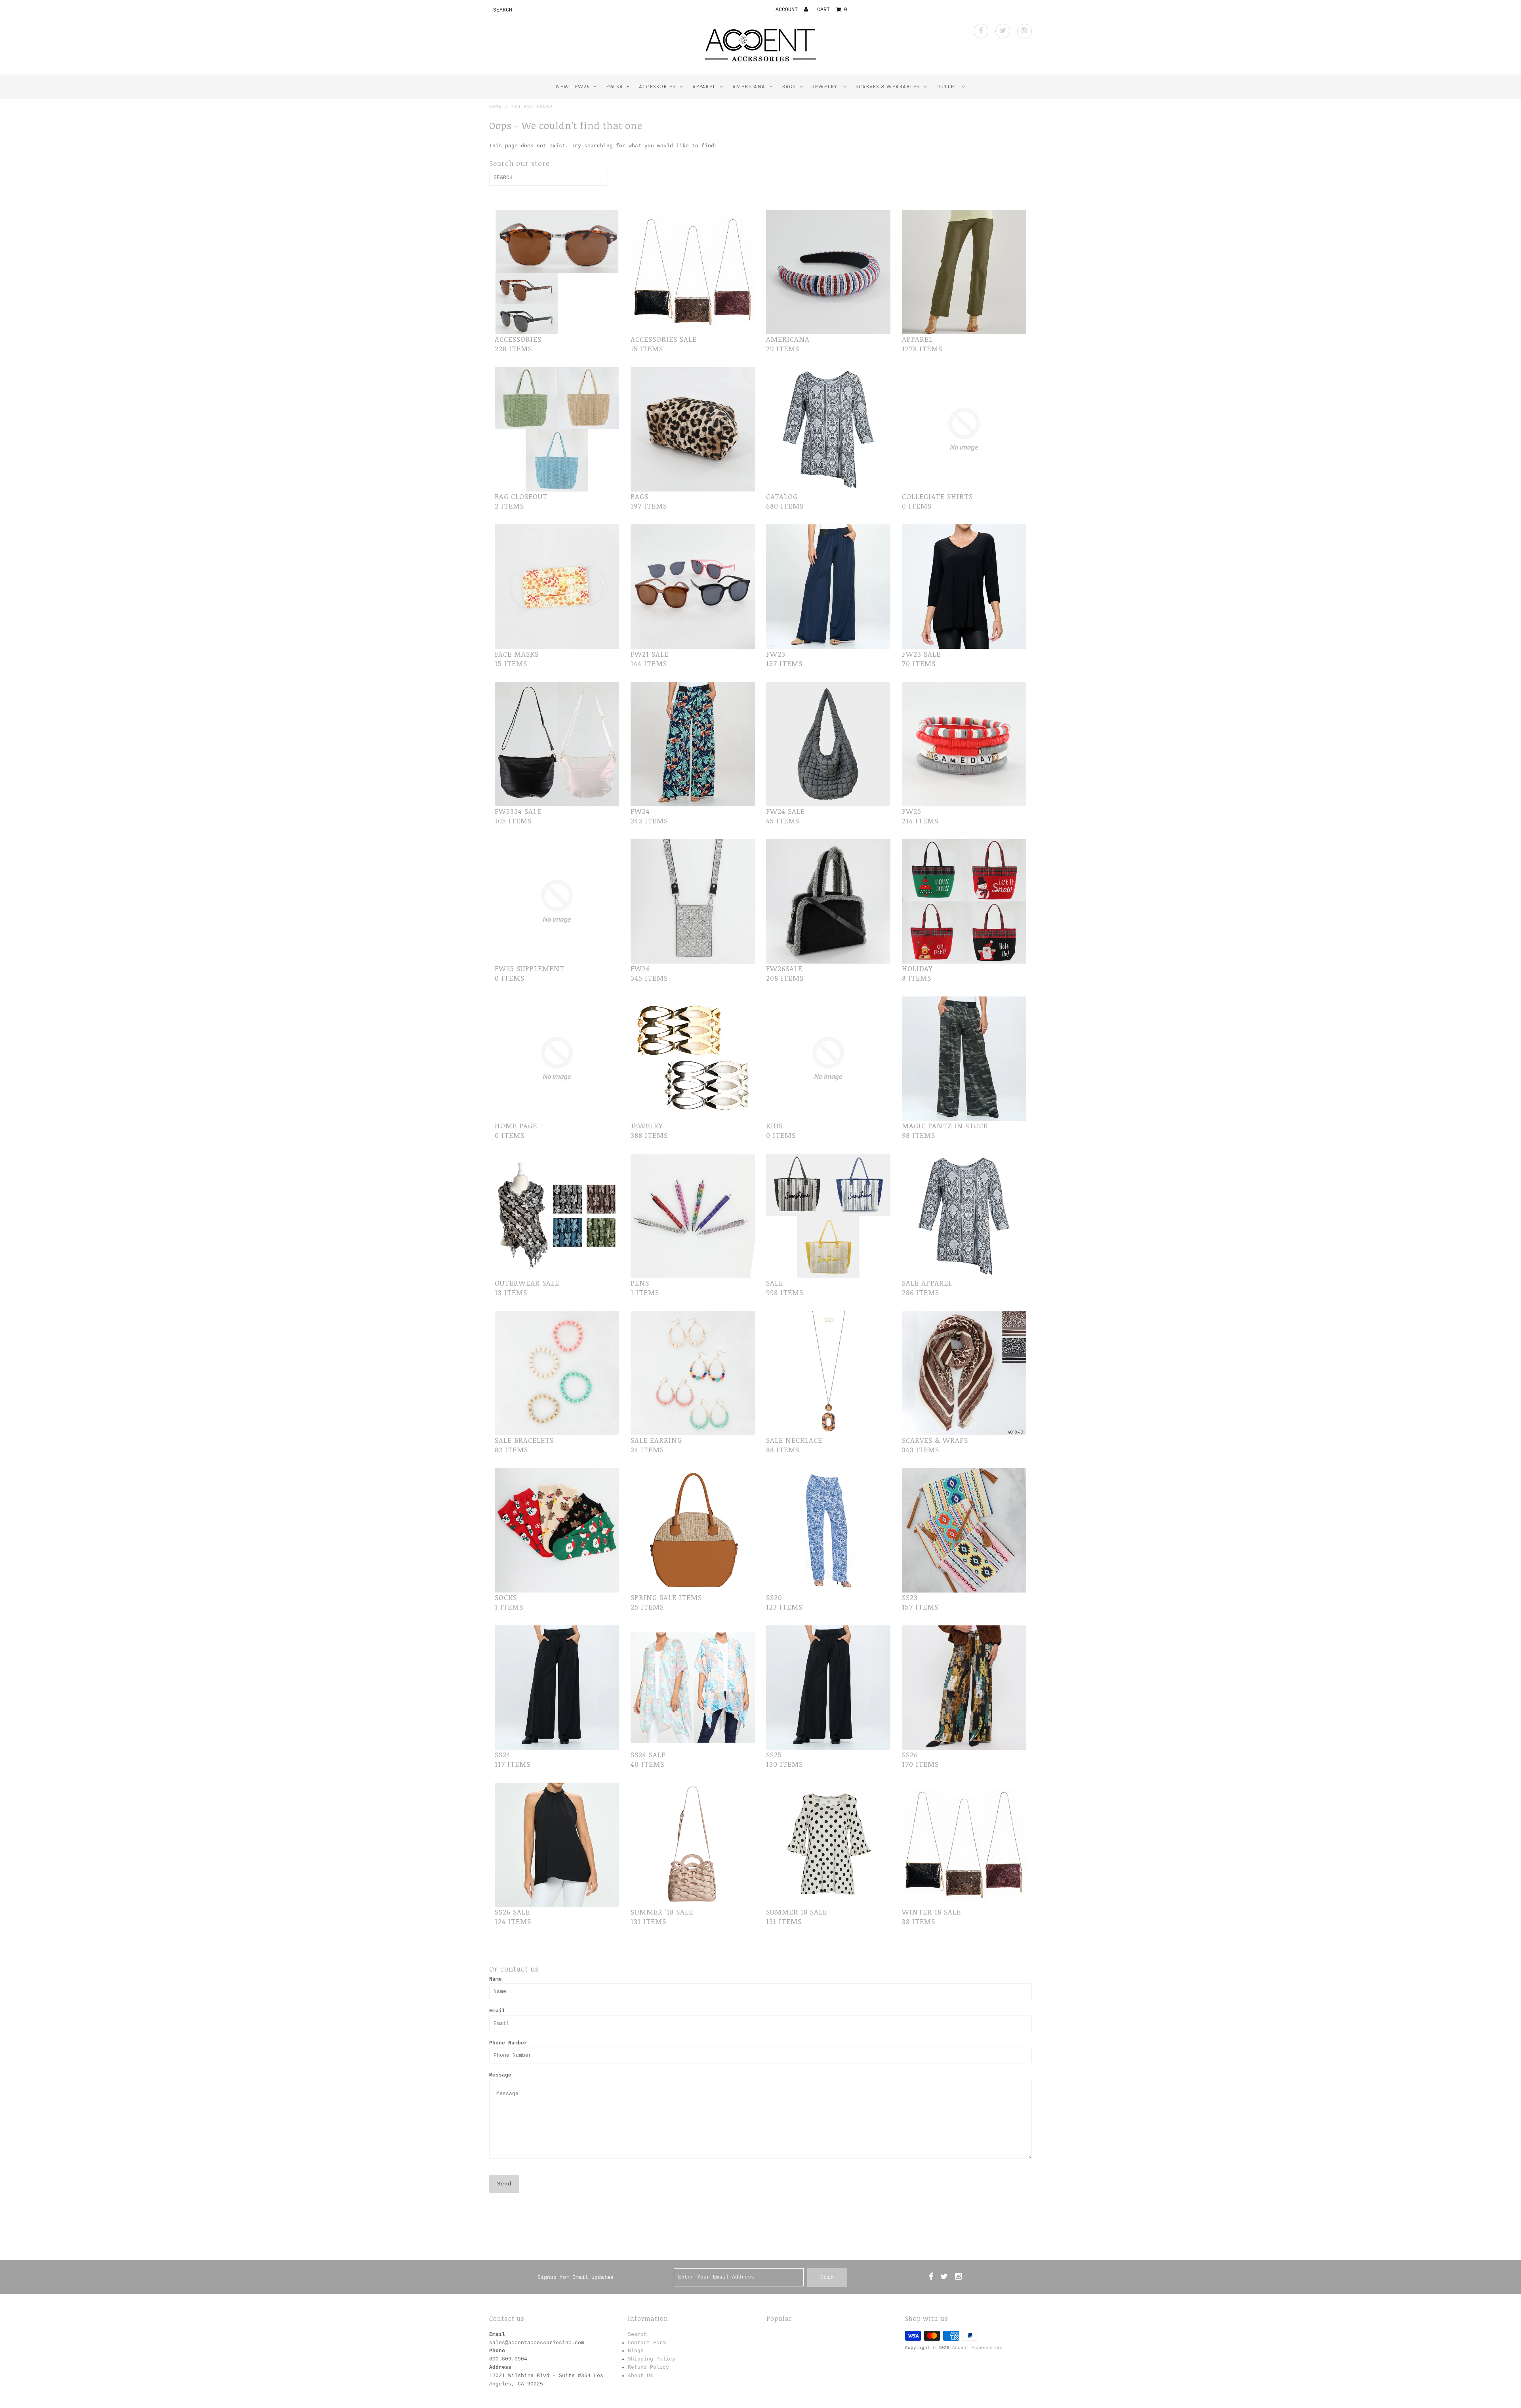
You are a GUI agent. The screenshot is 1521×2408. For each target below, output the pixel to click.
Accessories (657, 86)
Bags (789, 86)
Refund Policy (648, 2367)
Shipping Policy (652, 2359)
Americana (749, 86)
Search (637, 2335)
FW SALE (618, 86)
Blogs (636, 2351)
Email (497, 2011)
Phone (497, 2351)
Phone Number (508, 2043)
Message (500, 2075)
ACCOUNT (788, 10)
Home (496, 107)
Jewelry (826, 86)
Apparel (704, 86)
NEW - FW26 (573, 86)
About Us (640, 2376)
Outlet (947, 86)
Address (500, 2367)
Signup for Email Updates (576, 2278)
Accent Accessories (977, 2348)
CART (832, 10)
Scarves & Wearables (888, 86)
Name (496, 1979)
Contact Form (647, 2343)
